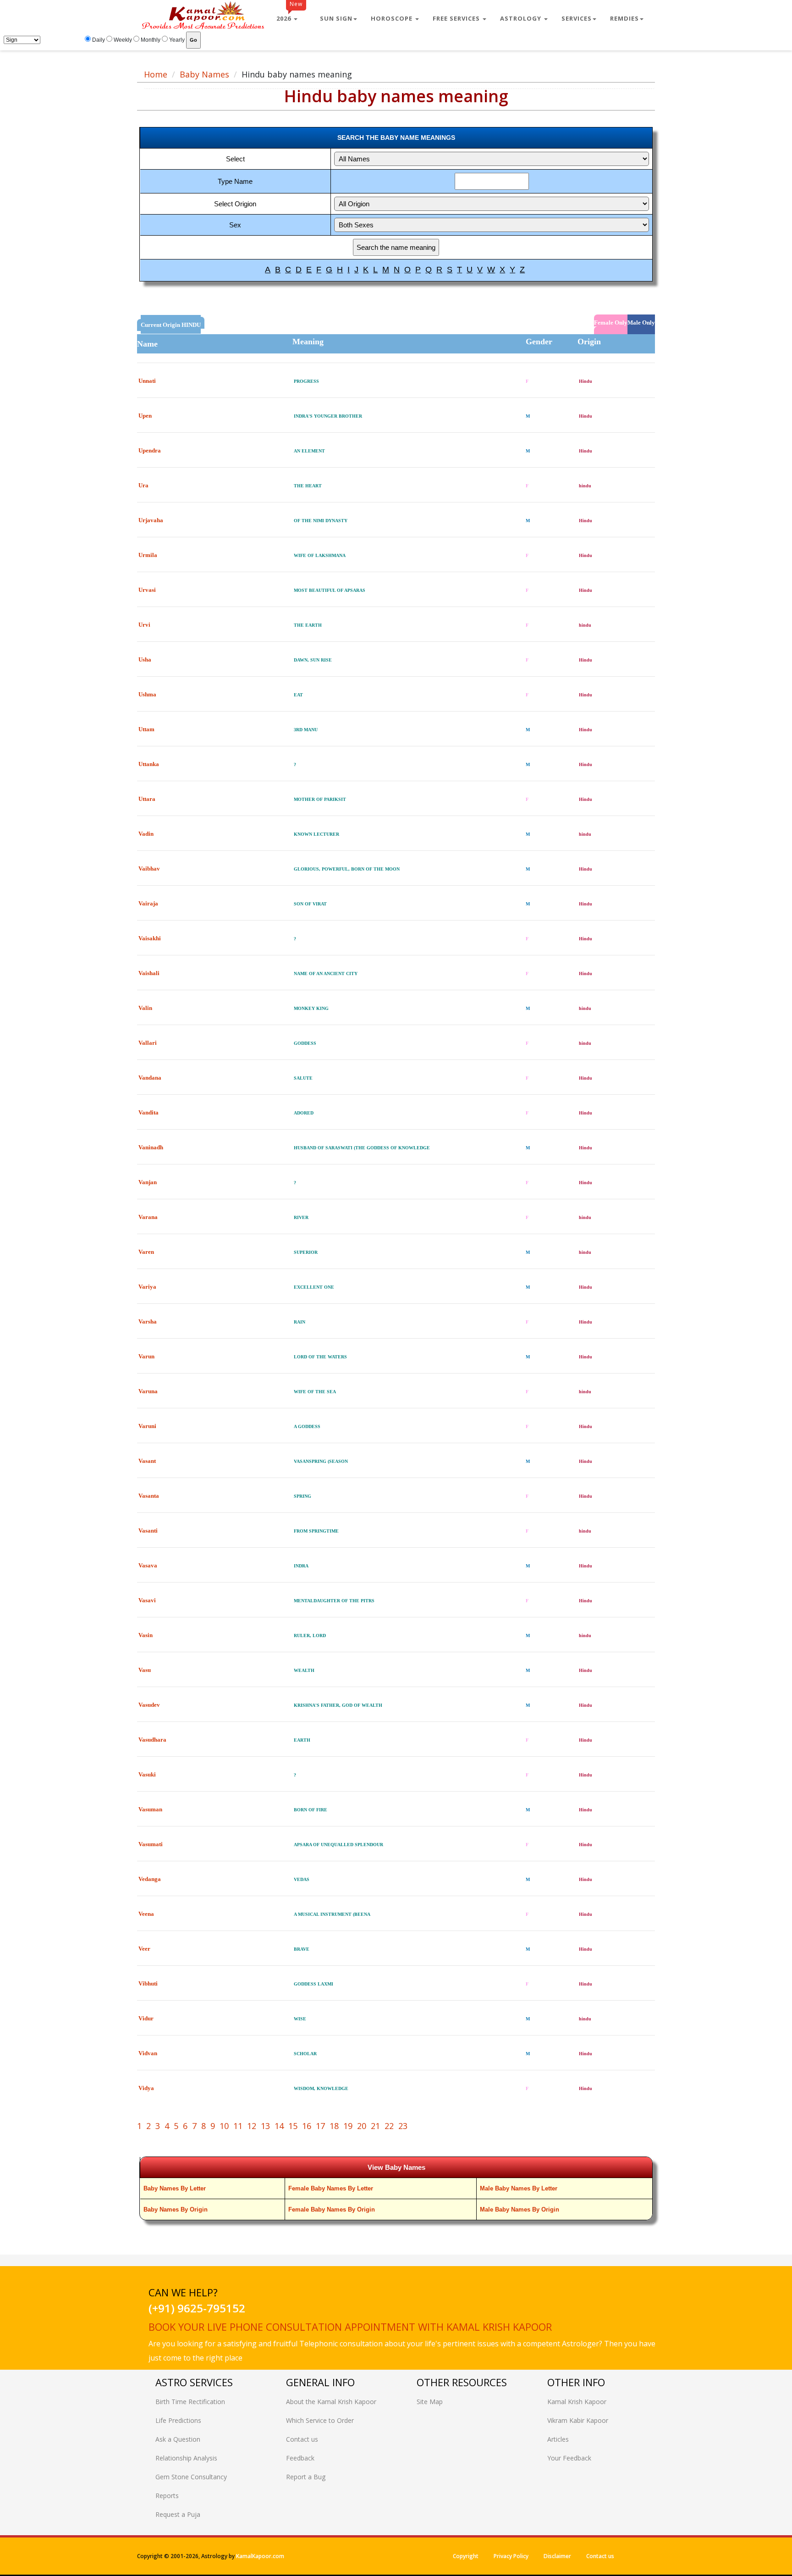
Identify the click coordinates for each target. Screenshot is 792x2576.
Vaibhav (149, 869)
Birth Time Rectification (190, 2402)
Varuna (148, 1391)
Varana (148, 1217)
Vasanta (149, 1496)
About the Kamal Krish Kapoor (331, 2402)
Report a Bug (306, 2477)
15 (293, 2126)
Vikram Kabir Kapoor (578, 2420)
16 (307, 2126)
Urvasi (147, 590)
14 (279, 2126)
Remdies (624, 18)
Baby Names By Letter (175, 2188)
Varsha (148, 1321)
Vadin (146, 834)
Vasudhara (152, 1740)
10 (224, 2126)
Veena (146, 1914)
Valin (145, 1008)
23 (403, 2126)
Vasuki (147, 1774)
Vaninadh (151, 1147)
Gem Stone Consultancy (191, 2477)
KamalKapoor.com (260, 2556)
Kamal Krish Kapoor (577, 2402)
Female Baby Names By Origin (332, 2209)
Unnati (147, 381)
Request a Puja (178, 2514)
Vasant (147, 1461)
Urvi (144, 625)
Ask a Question (178, 2439)
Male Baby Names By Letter (519, 2188)
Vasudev (149, 1705)
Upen (145, 416)
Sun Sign (336, 18)
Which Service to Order (320, 2420)
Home (156, 74)
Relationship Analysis (186, 2458)
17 (320, 2126)
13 (265, 2126)
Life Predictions (178, 2420)
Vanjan (148, 1182)
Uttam (146, 729)
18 (334, 2126)
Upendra (150, 450)
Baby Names (204, 74)
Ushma (147, 694)
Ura (143, 485)
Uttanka (149, 764)
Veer (144, 1949)
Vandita (148, 1112)
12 (252, 2126)
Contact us (302, 2439)
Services (577, 18)
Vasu (145, 1670)
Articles (558, 2439)
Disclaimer (557, 2556)
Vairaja (148, 903)
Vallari (148, 1043)
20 (362, 2126)
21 (375, 2126)
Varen (146, 1252)
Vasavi (147, 1600)
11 (238, 2126)
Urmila (148, 555)
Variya (147, 1287)
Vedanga (150, 1879)
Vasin (146, 1635)
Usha (145, 659)
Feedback (300, 2458)
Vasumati (151, 1844)
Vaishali (149, 973)
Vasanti (148, 1531)
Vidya (146, 2088)
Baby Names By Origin (176, 2209)
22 (389, 2126)
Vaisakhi (150, 938)
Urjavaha (151, 520)
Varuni (147, 1426)
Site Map (430, 2402)
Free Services (457, 18)
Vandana (150, 1078)
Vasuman (150, 1809)
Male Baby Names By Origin (520, 2209)
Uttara (147, 799)
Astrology (522, 18)
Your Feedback (569, 2458)
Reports (167, 2496)
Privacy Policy (511, 2556)
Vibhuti (148, 1983)
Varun (146, 1356)
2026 (289, 15)
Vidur (146, 2018)
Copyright (466, 2556)
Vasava (148, 1565)
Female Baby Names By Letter (331, 2188)
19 (348, 2126)
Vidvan (148, 2053)
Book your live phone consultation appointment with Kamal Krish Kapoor (350, 2327)
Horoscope (393, 18)
